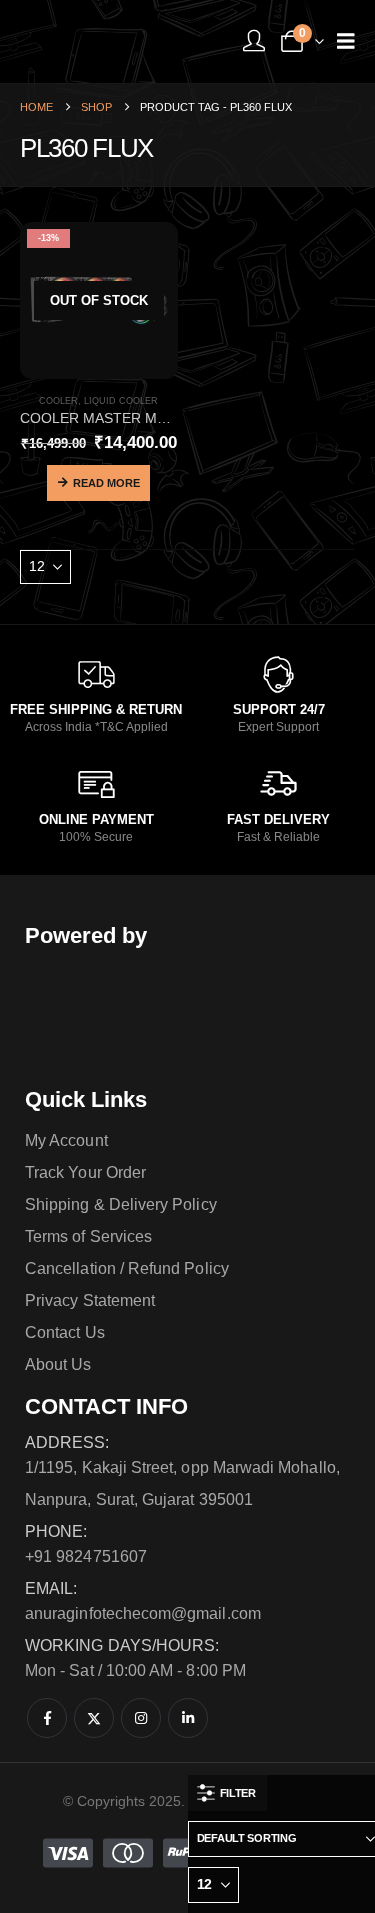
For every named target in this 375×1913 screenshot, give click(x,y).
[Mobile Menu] (346, 41)
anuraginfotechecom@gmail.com (143, 1613)
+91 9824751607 (86, 1556)
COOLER (58, 401)
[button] (227, 1793)
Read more (106, 483)
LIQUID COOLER (121, 401)
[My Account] (254, 41)
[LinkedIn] (188, 1718)
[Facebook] (47, 1718)
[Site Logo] (95, 41)
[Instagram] (141, 1718)
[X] (94, 1718)
